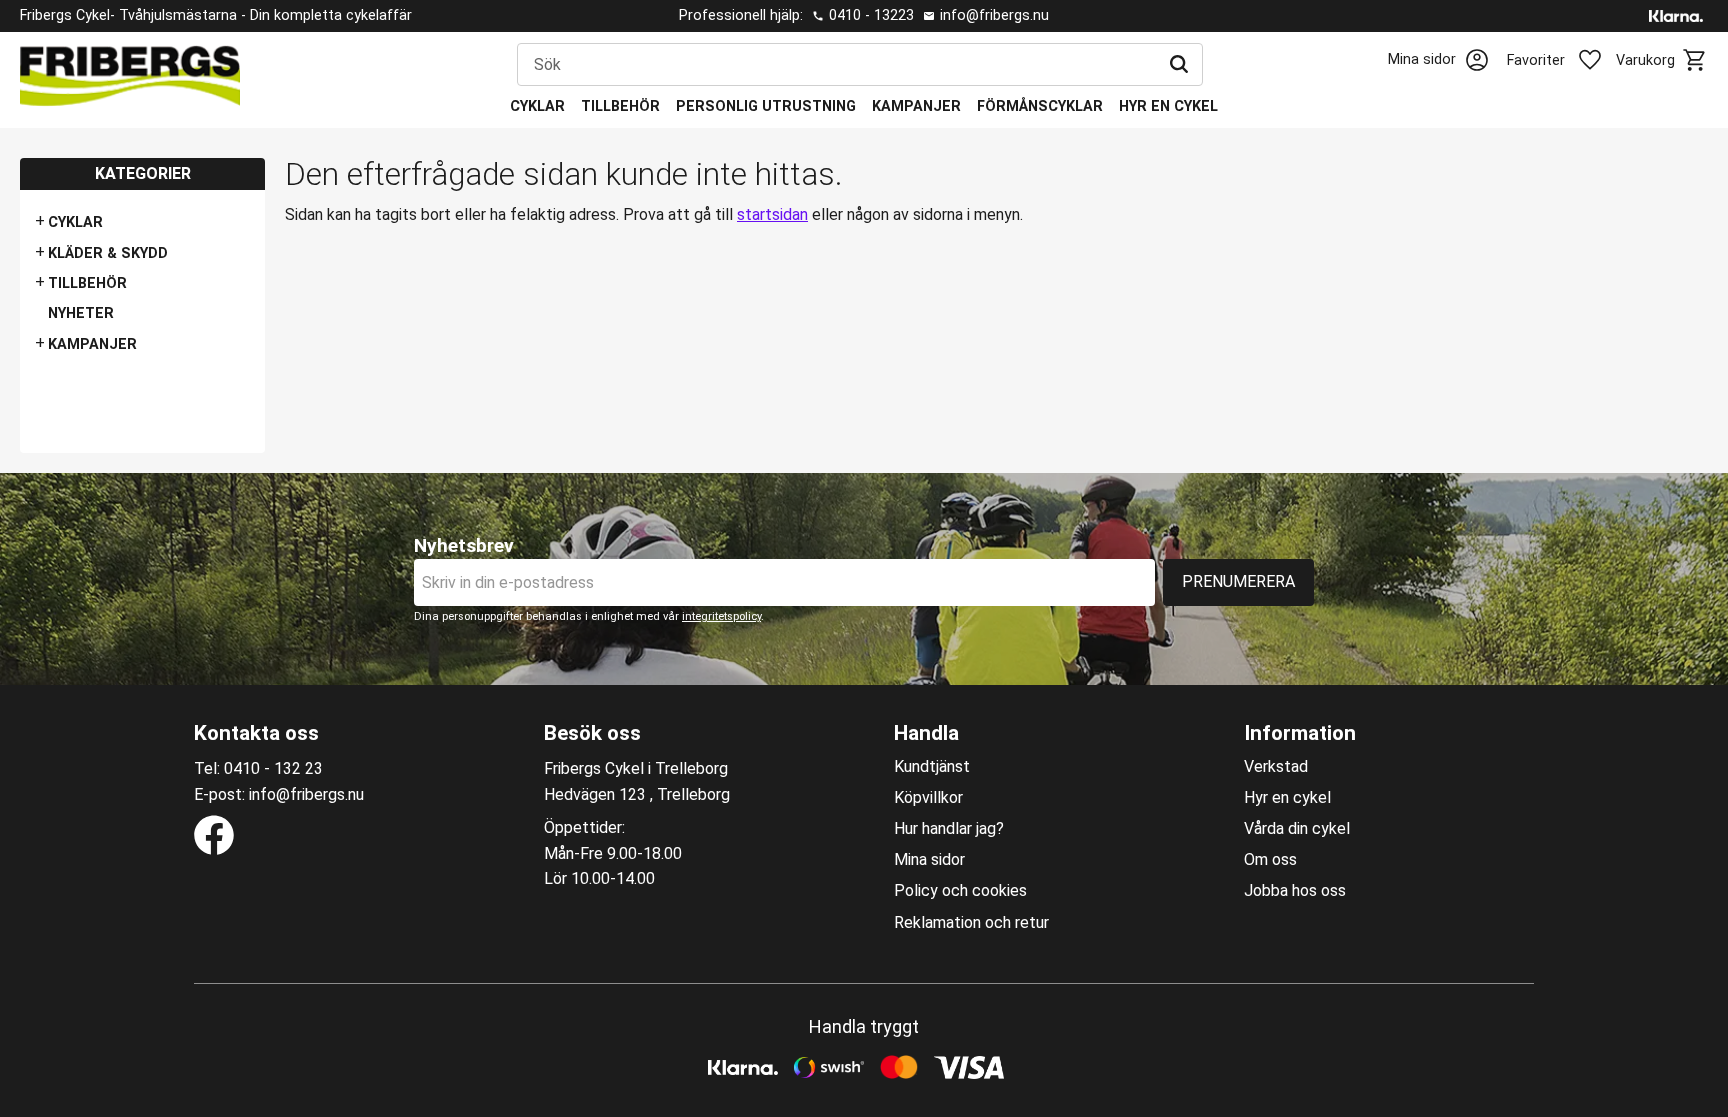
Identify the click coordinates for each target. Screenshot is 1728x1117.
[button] (1566, 61)
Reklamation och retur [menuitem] (971, 923)
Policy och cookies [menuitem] (960, 891)
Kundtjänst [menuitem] (932, 767)
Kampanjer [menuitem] (916, 106)
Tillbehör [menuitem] (620, 106)
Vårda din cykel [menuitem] (1297, 829)
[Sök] (1179, 65)
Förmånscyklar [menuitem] (1040, 106)
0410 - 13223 (871, 15)
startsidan (772, 214)
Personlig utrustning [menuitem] (766, 106)
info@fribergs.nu (994, 15)
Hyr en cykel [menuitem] (1168, 106)
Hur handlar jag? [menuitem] (949, 829)
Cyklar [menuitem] (537, 106)
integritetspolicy (721, 616)
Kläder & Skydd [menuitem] (108, 253)
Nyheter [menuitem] (81, 313)
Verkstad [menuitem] (1276, 767)
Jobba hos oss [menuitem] (1295, 891)
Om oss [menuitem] (1270, 860)
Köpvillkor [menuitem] (928, 798)
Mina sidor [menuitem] (929, 860)
